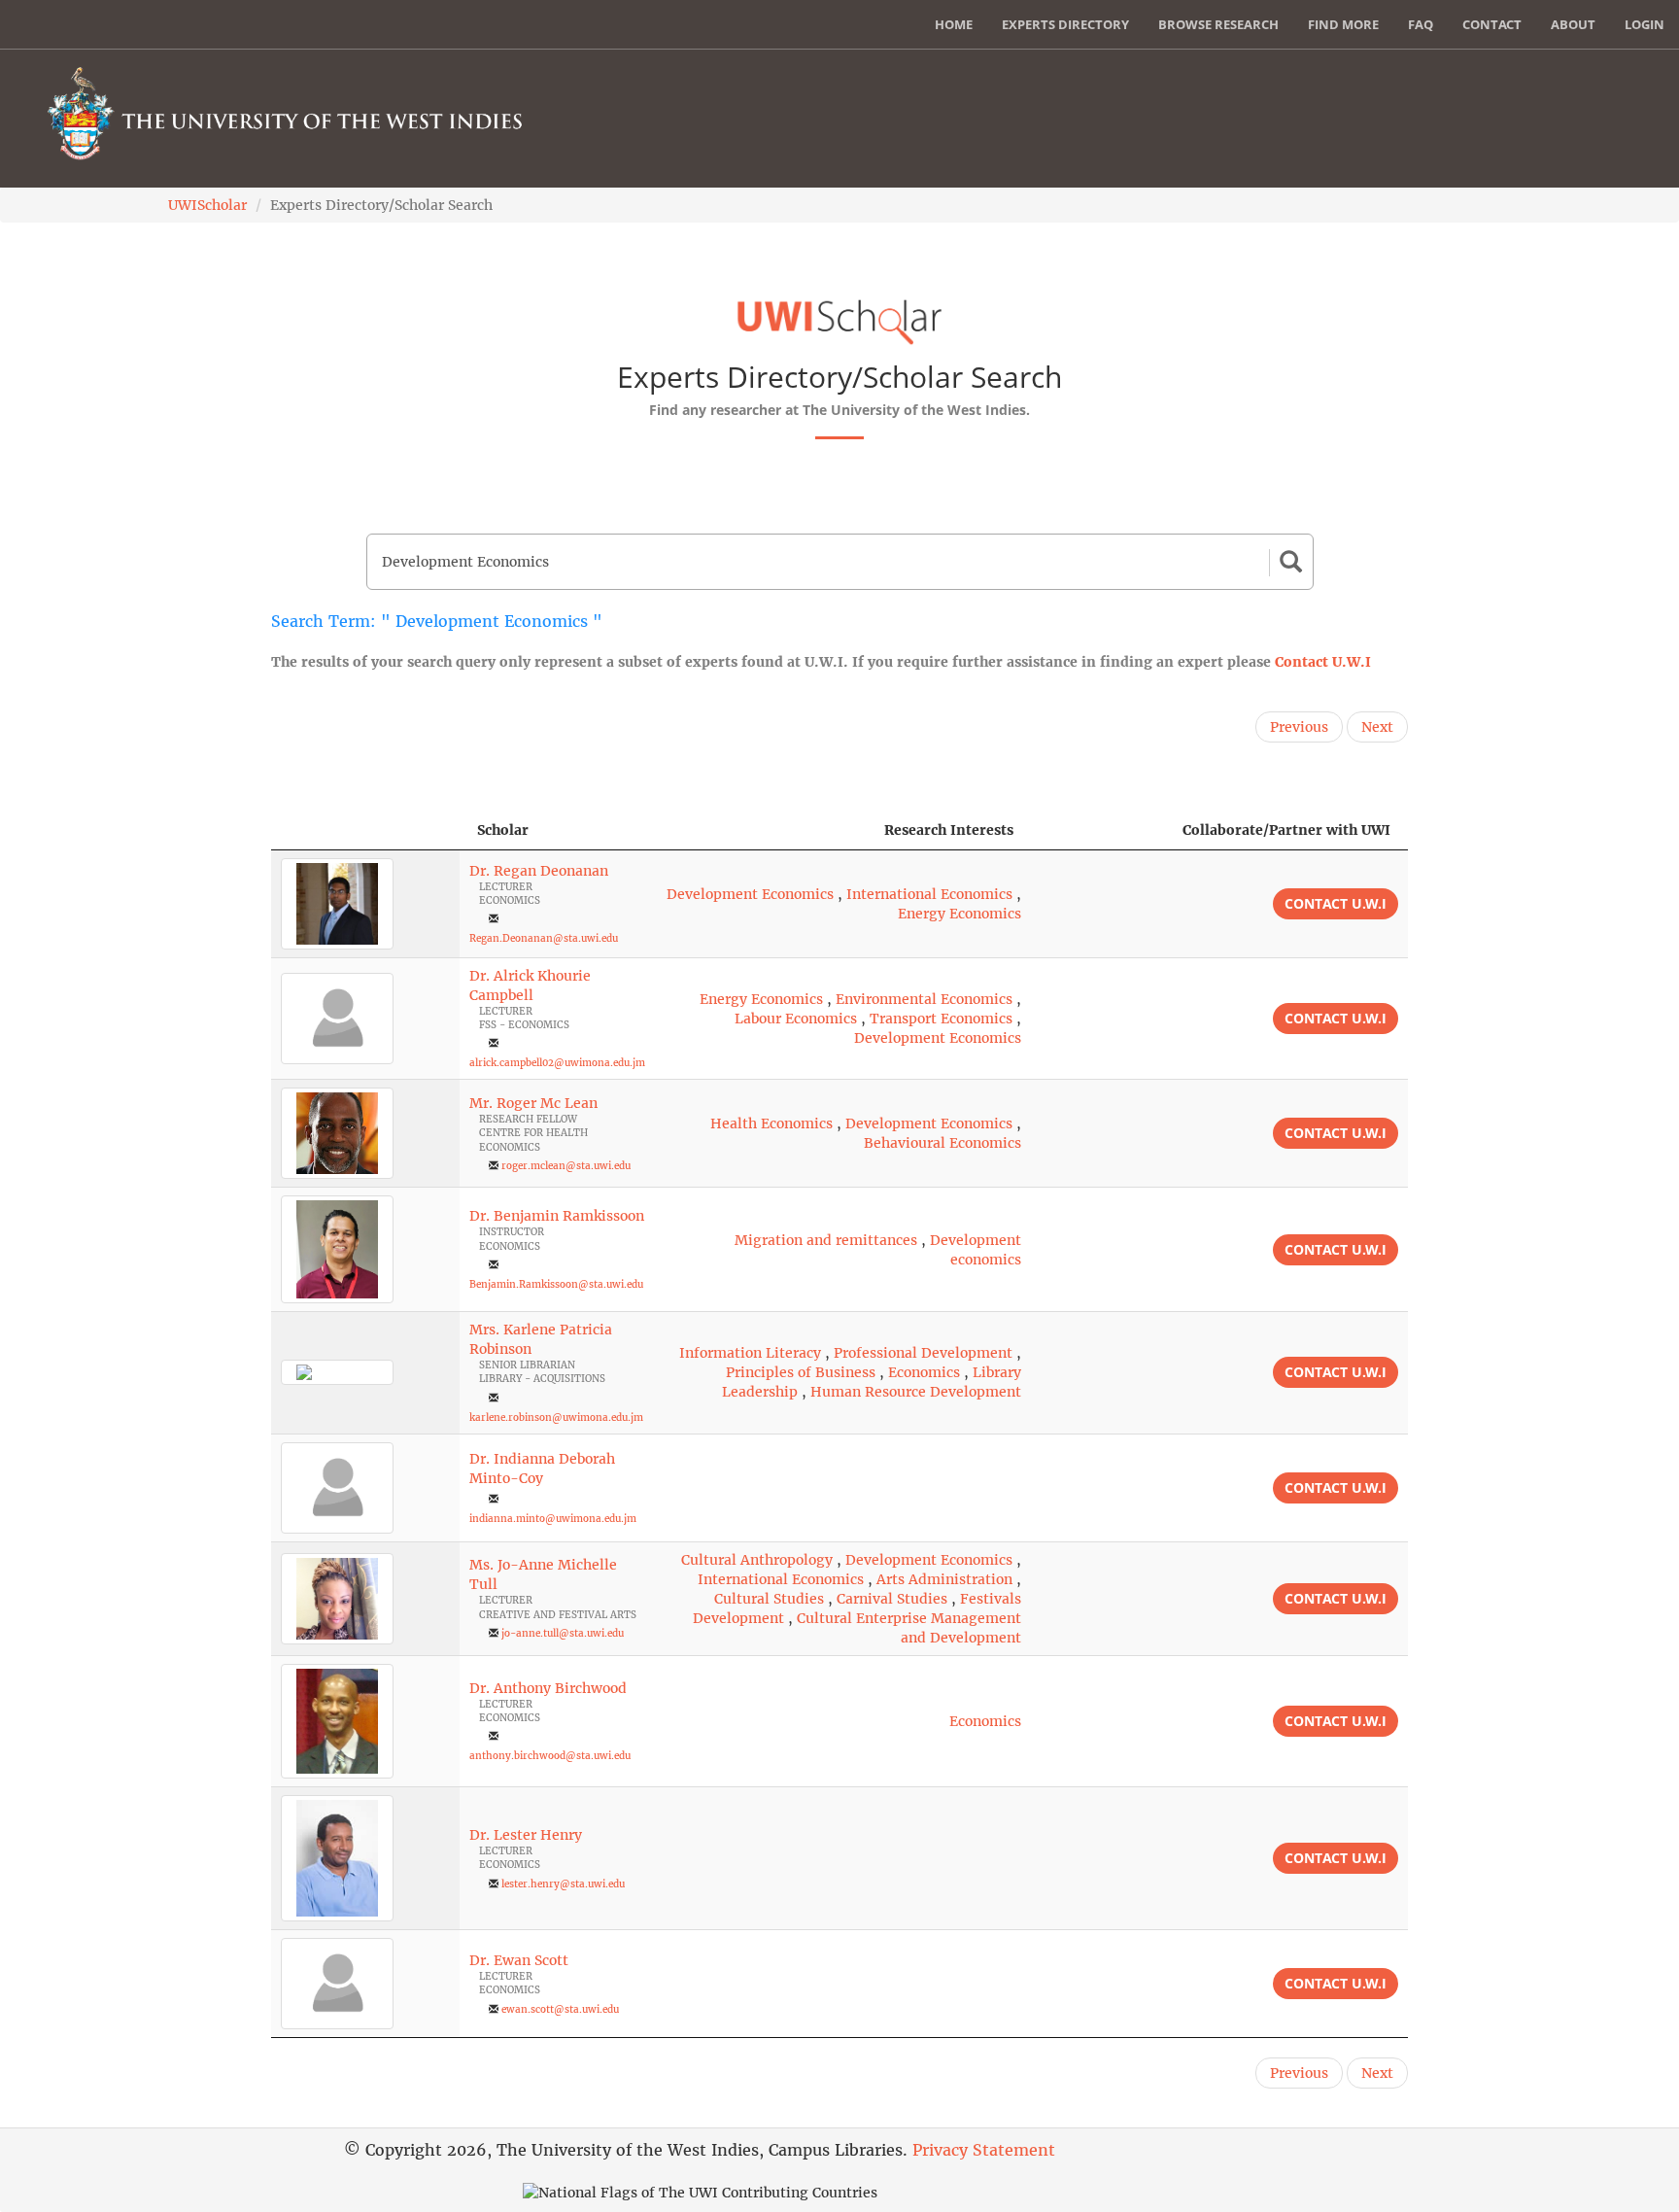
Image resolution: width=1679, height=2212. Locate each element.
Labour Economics (796, 1019)
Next (1377, 727)
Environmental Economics (924, 999)
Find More (1343, 24)
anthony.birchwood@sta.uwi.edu (550, 1756)
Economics (924, 1372)
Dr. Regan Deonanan (539, 871)
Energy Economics (959, 914)
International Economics (929, 894)
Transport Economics (941, 1019)
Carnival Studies (892, 1599)
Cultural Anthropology (757, 1560)
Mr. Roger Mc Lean (533, 1103)
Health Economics (771, 1123)
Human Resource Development (916, 1392)
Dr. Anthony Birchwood (548, 1688)
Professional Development (923, 1353)
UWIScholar (207, 205)
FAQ (1421, 24)
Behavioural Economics (942, 1143)
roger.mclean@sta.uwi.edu (566, 1166)
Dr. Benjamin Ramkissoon (557, 1216)
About (1573, 24)
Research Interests (949, 830)
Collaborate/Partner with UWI (1286, 830)
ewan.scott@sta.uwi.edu (560, 2009)
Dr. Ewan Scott (519, 1960)
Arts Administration (944, 1579)
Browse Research (1218, 24)
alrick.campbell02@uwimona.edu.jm (557, 1063)
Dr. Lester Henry (526, 1835)
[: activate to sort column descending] (365, 830)
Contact (1492, 24)
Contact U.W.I (1323, 662)
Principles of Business (801, 1372)
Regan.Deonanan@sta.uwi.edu (544, 938)
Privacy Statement (984, 2150)
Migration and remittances (826, 1240)
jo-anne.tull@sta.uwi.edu (563, 1633)
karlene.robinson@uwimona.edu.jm (556, 1417)
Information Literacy (750, 1353)
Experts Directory (1065, 24)
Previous (1299, 727)
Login (1645, 24)
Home (954, 24)
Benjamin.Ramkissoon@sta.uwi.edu (556, 1284)
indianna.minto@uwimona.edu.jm (553, 1519)
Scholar (503, 830)
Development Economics (750, 894)
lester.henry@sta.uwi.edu (563, 1884)
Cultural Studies (769, 1599)
